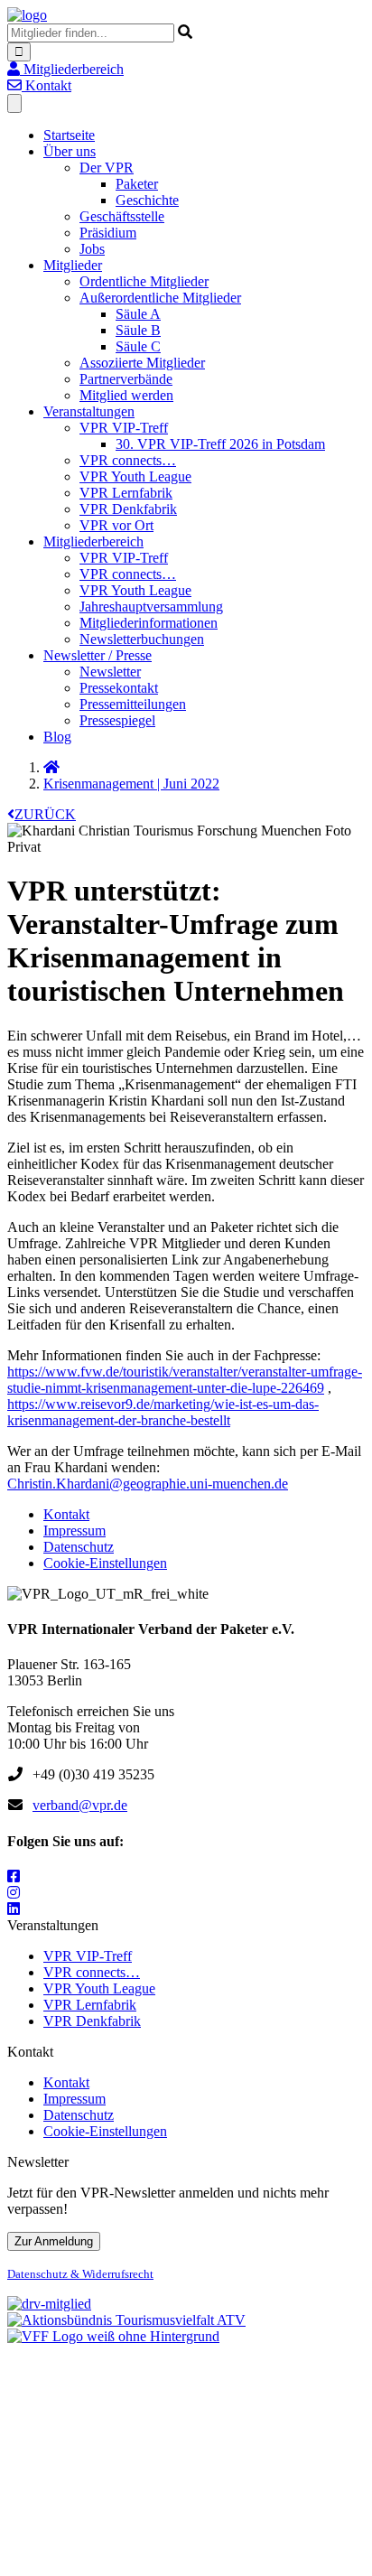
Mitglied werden (126, 395)
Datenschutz (79, 1547)
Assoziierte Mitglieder (142, 363)
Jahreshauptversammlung (151, 607)
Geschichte (147, 200)
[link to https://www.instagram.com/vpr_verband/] (14, 1893)
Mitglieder (73, 265)
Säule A (138, 314)
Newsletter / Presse (98, 655)
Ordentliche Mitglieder (144, 281)
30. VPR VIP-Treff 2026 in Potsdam (220, 444)
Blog (57, 737)
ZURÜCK (45, 814)
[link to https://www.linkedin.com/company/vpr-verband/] (14, 1909)
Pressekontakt (119, 688)
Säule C (138, 346)
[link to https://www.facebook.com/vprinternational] (14, 1876)
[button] (65, 69)
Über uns (70, 151)
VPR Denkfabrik (128, 509)
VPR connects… (128, 460)
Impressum (74, 1531)
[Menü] (14, 103)
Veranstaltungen (89, 411)
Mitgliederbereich (93, 541)
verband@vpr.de (80, 1805)
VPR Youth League (135, 476)
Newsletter (110, 672)
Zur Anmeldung (54, 2241)
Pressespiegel (117, 720)
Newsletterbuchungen (142, 639)
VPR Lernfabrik (126, 493)
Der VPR (107, 168)
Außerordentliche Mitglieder (160, 298)
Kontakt (66, 1514)
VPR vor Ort (116, 525)
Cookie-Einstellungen (105, 1563)
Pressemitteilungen (133, 704)
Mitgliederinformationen (149, 623)
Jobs (92, 249)
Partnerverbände (126, 379)
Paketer (137, 184)
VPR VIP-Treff (124, 428)
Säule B (138, 330)
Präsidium (108, 233)
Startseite (69, 135)
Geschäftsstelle (122, 216)
